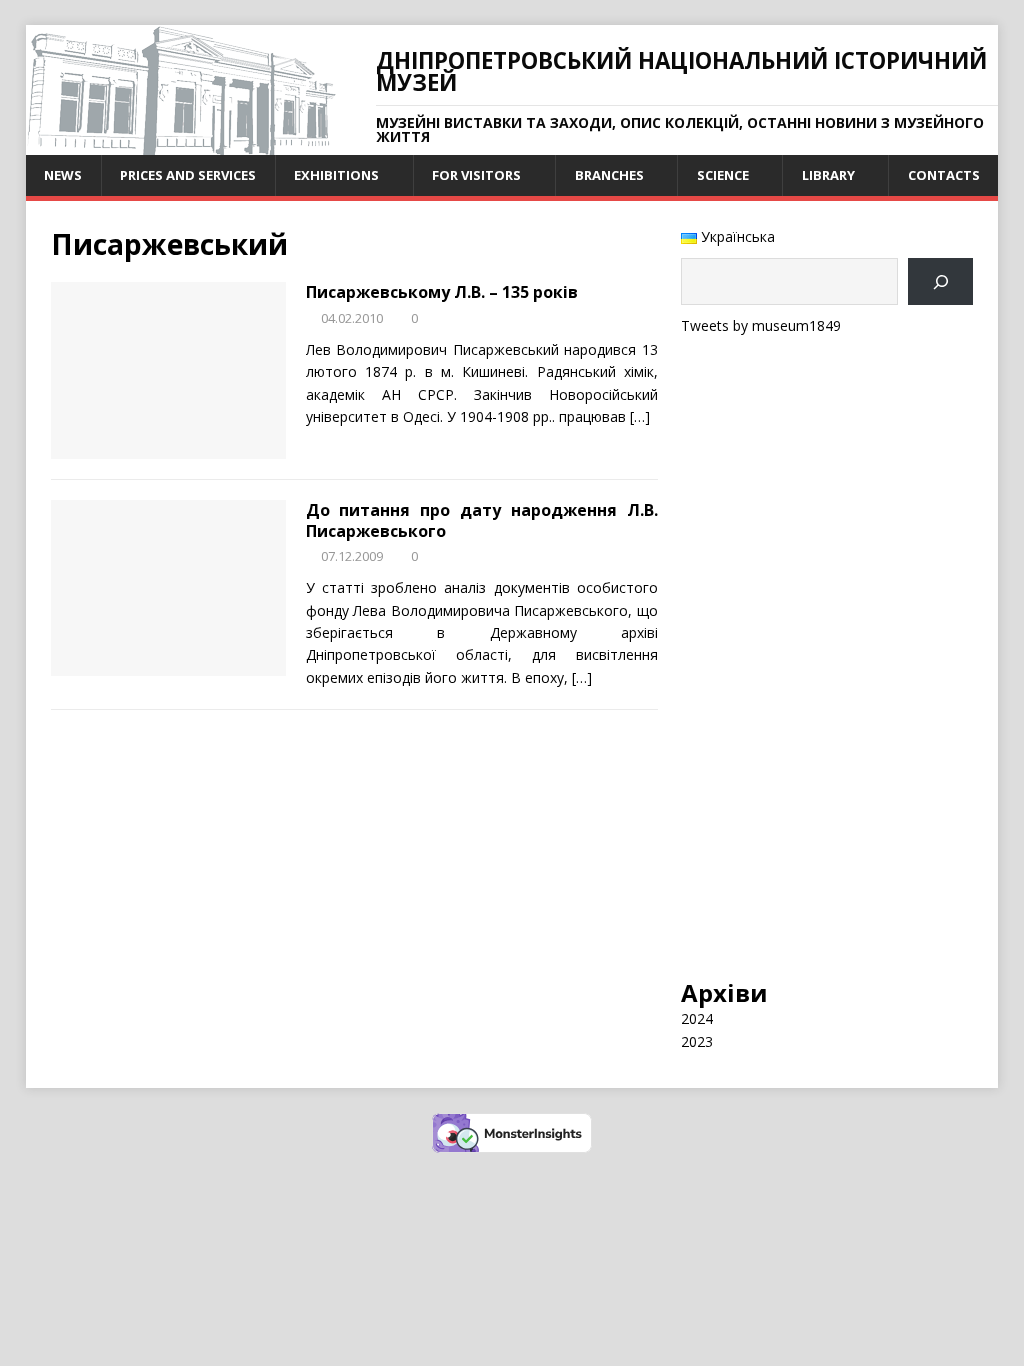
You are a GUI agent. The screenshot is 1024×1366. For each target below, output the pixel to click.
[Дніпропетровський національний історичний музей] (181, 143)
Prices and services (188, 175)
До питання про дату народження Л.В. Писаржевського (482, 520)
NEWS (63, 175)
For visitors (476, 175)
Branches (609, 175)
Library (828, 175)
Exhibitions (336, 175)
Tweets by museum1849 (761, 325)
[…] (640, 416)
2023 (697, 1041)
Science (723, 175)
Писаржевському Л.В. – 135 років (442, 292)
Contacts (944, 175)
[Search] (940, 281)
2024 (697, 1018)
